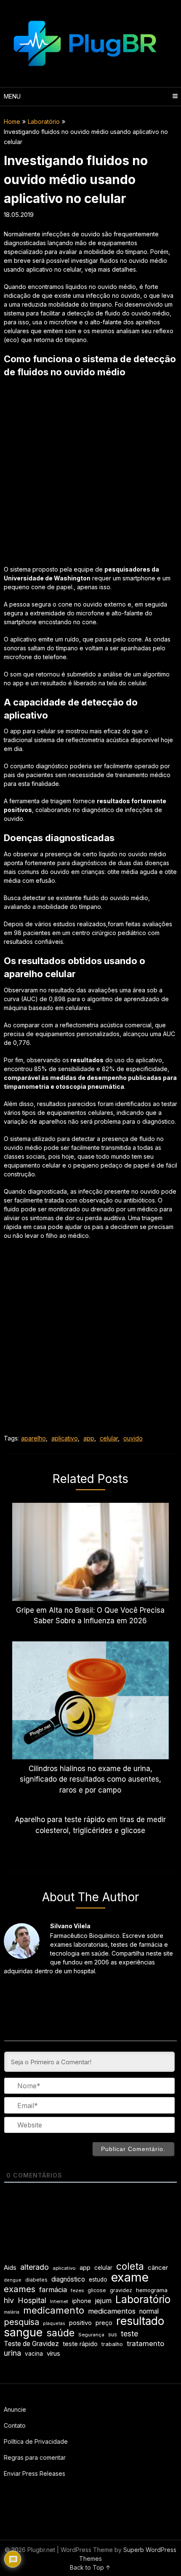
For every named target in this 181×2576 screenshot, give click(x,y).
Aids (10, 2268)
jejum (103, 2301)
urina (12, 2353)
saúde (60, 2333)
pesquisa (21, 2322)
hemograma (152, 2290)
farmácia (53, 2290)
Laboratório (44, 122)
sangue (23, 2332)
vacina (34, 2354)
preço (104, 2323)
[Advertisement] (90, 474)
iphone (82, 2301)
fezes (77, 2290)
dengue (13, 2280)
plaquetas (54, 2323)
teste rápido (80, 2344)
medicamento (54, 2310)
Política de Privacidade (36, 2441)
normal (149, 2311)
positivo (80, 2323)
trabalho (112, 2344)
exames (20, 2289)
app (89, 1438)
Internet (59, 2301)
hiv (9, 2300)
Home (12, 122)
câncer (158, 2268)
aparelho (33, 1438)
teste (129, 2334)
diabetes (36, 2280)
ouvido (133, 1438)
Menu (12, 96)
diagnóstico (68, 2279)
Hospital (32, 2300)
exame (130, 2277)
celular (109, 1438)
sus (113, 2334)
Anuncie (15, 2409)
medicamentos (112, 2311)
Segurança (91, 2335)
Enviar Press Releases (35, 2473)
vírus (53, 2354)
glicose (97, 2290)
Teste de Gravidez (31, 2344)
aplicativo (65, 1438)
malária (12, 2312)
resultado (140, 2321)
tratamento (145, 2344)
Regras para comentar (35, 2457)
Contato (15, 2425)
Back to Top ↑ (90, 2567)
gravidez (121, 2290)
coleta (130, 2266)
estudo (98, 2279)
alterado (35, 2267)
